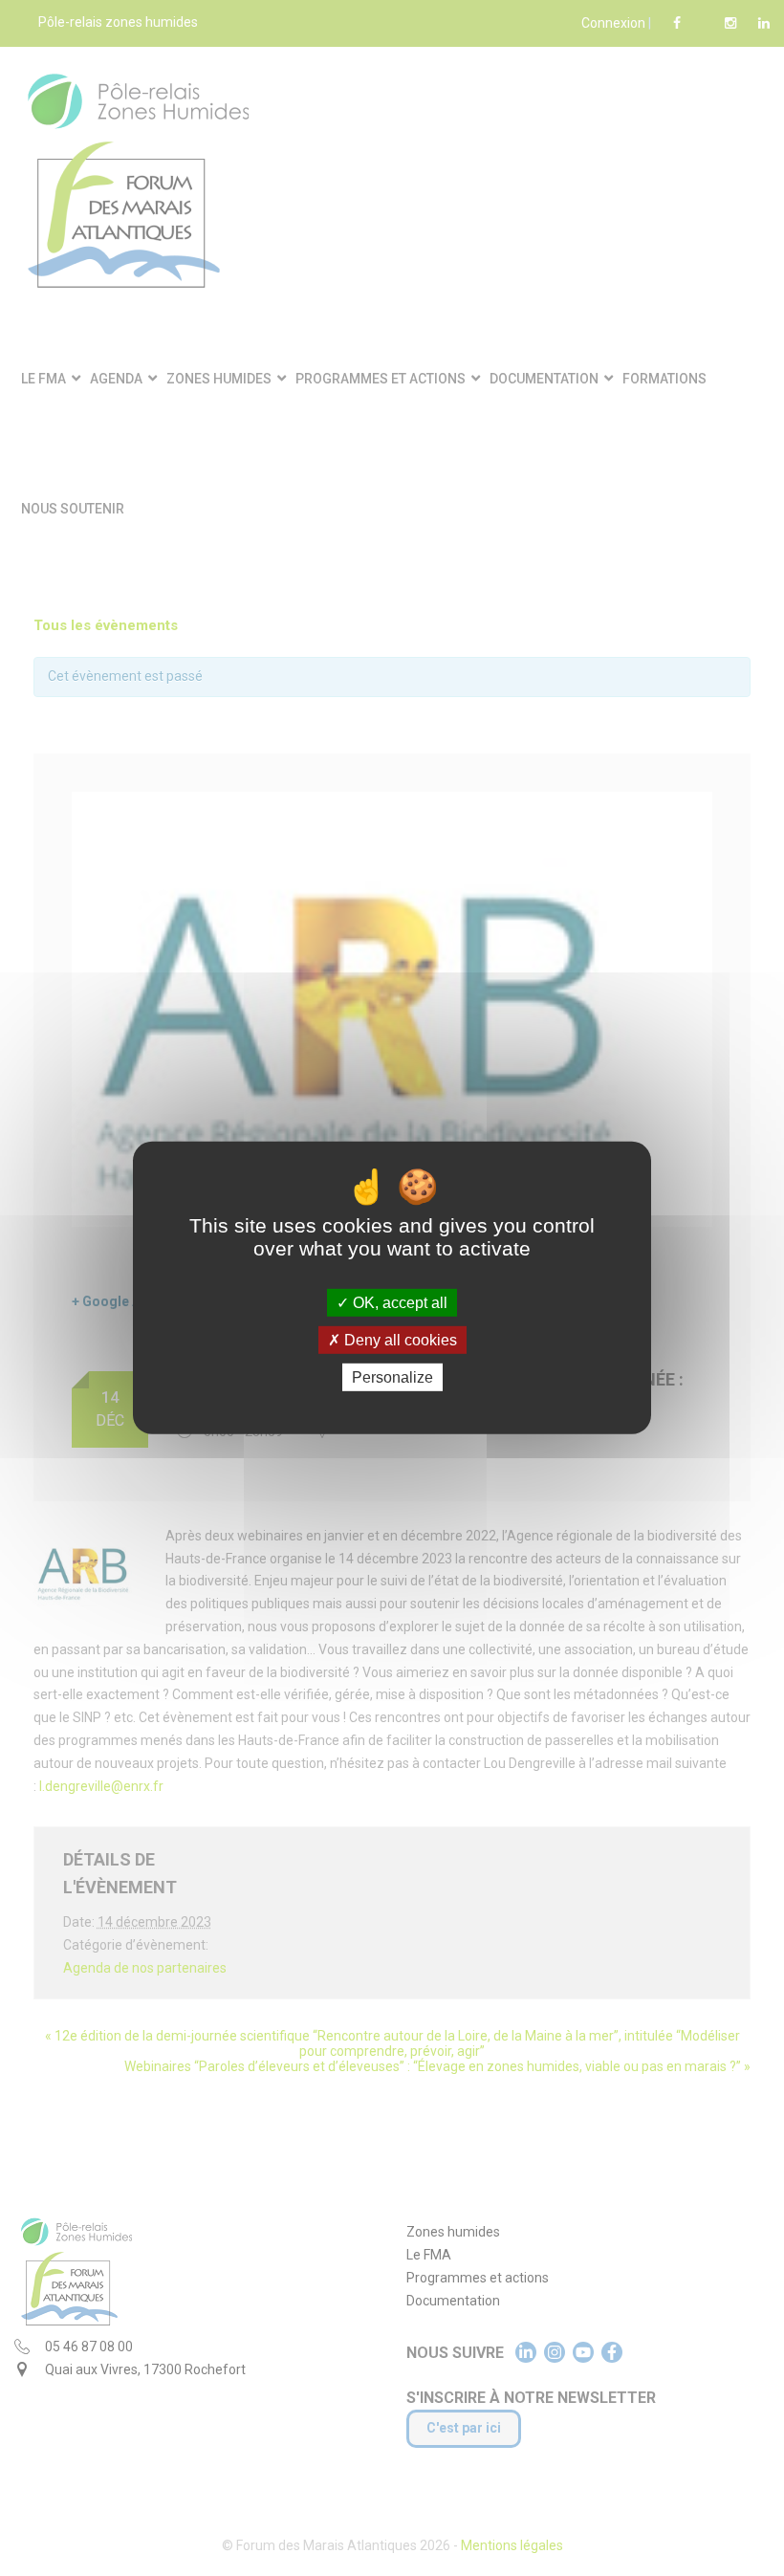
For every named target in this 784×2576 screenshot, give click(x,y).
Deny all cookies (399, 1340)
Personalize (392, 1377)
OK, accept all (398, 1303)
